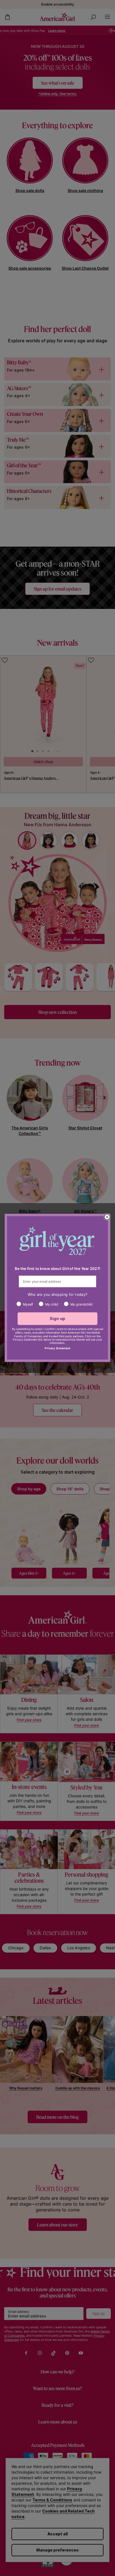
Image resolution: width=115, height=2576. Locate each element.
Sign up (57, 1319)
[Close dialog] (107, 1217)
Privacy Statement (57, 1349)
